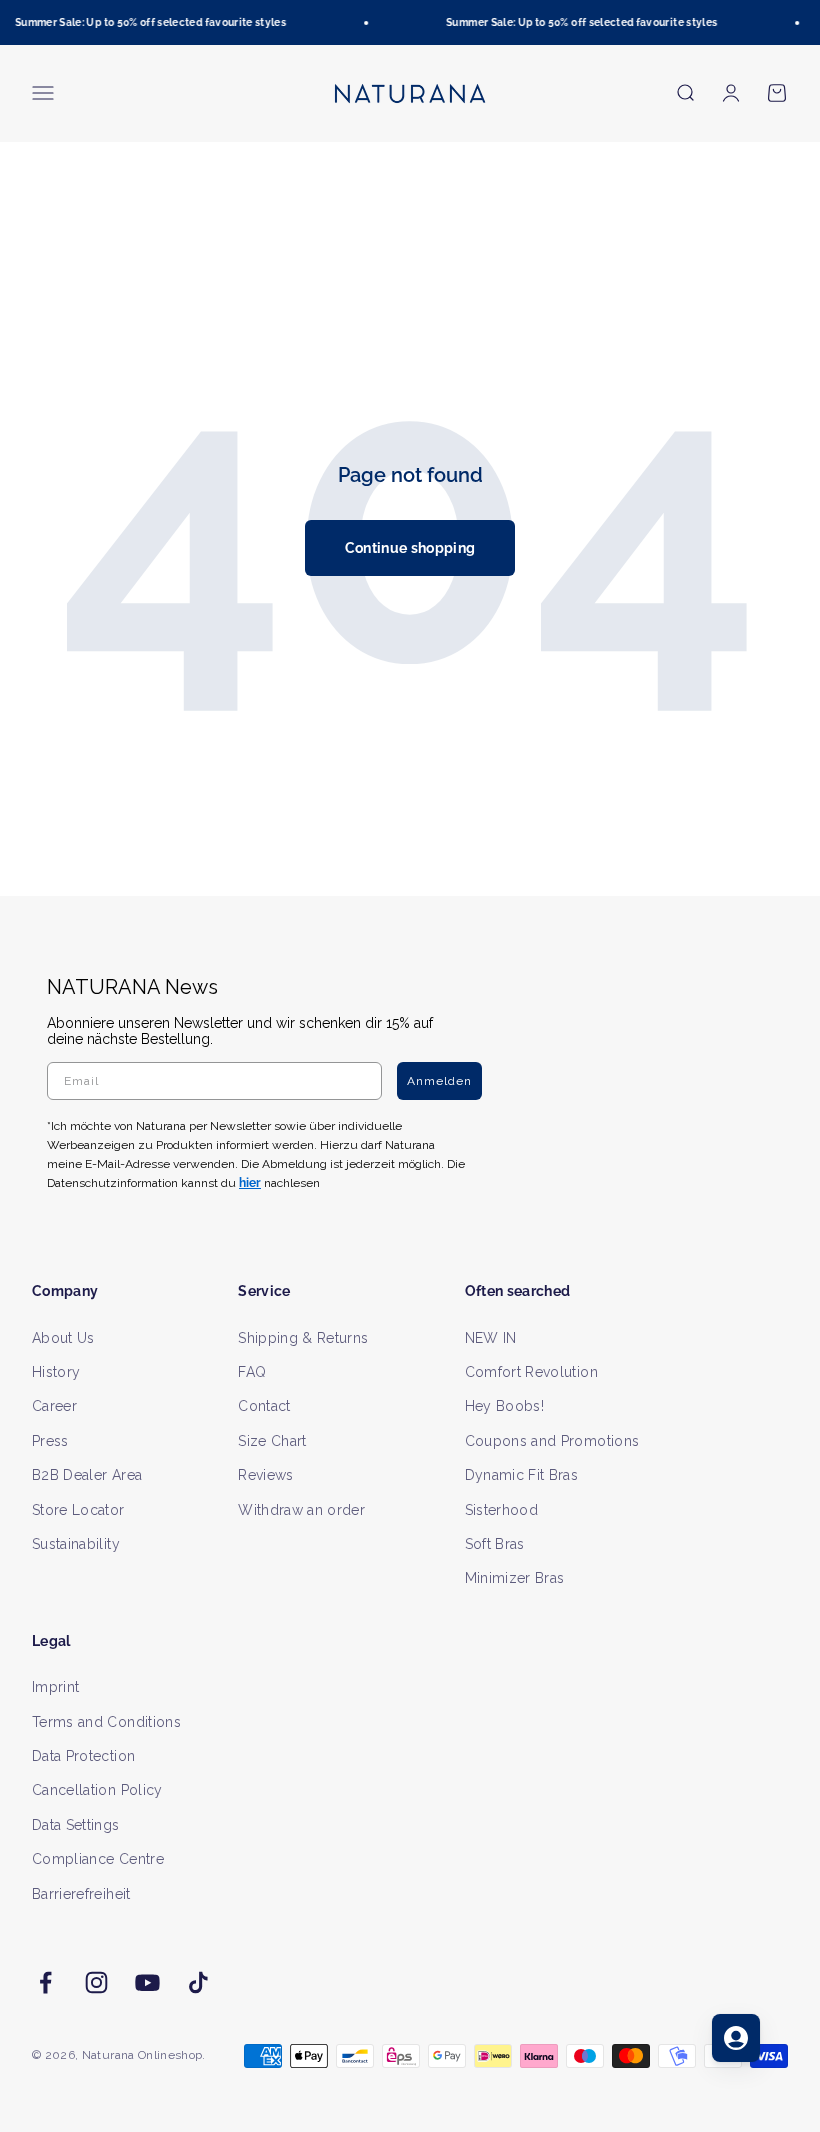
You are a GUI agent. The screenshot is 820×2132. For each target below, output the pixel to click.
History (56, 1372)
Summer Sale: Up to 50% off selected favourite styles (145, 22)
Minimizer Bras (515, 1578)
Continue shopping (410, 548)
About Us (63, 1338)
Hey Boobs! (505, 1406)
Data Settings (76, 1825)
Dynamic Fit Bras (522, 1475)
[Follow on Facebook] (45, 1982)
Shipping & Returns (303, 1338)
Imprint (55, 1687)
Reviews (265, 1475)
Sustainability (76, 1544)
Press (50, 1441)
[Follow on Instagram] (96, 1982)
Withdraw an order (301, 1510)
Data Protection (83, 1756)
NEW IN (491, 1338)
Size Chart (272, 1441)
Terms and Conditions (106, 1722)
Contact (264, 1406)
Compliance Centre (98, 1859)
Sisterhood (502, 1510)
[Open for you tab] (736, 2038)
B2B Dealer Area (87, 1475)
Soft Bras (495, 1544)
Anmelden (439, 1081)
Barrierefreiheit (81, 1894)
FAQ (252, 1372)
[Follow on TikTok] (198, 1982)
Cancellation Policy (97, 1790)
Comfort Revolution (531, 1372)
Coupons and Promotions (552, 1441)
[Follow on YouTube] (147, 1982)
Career (54, 1406)
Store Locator (78, 1510)
